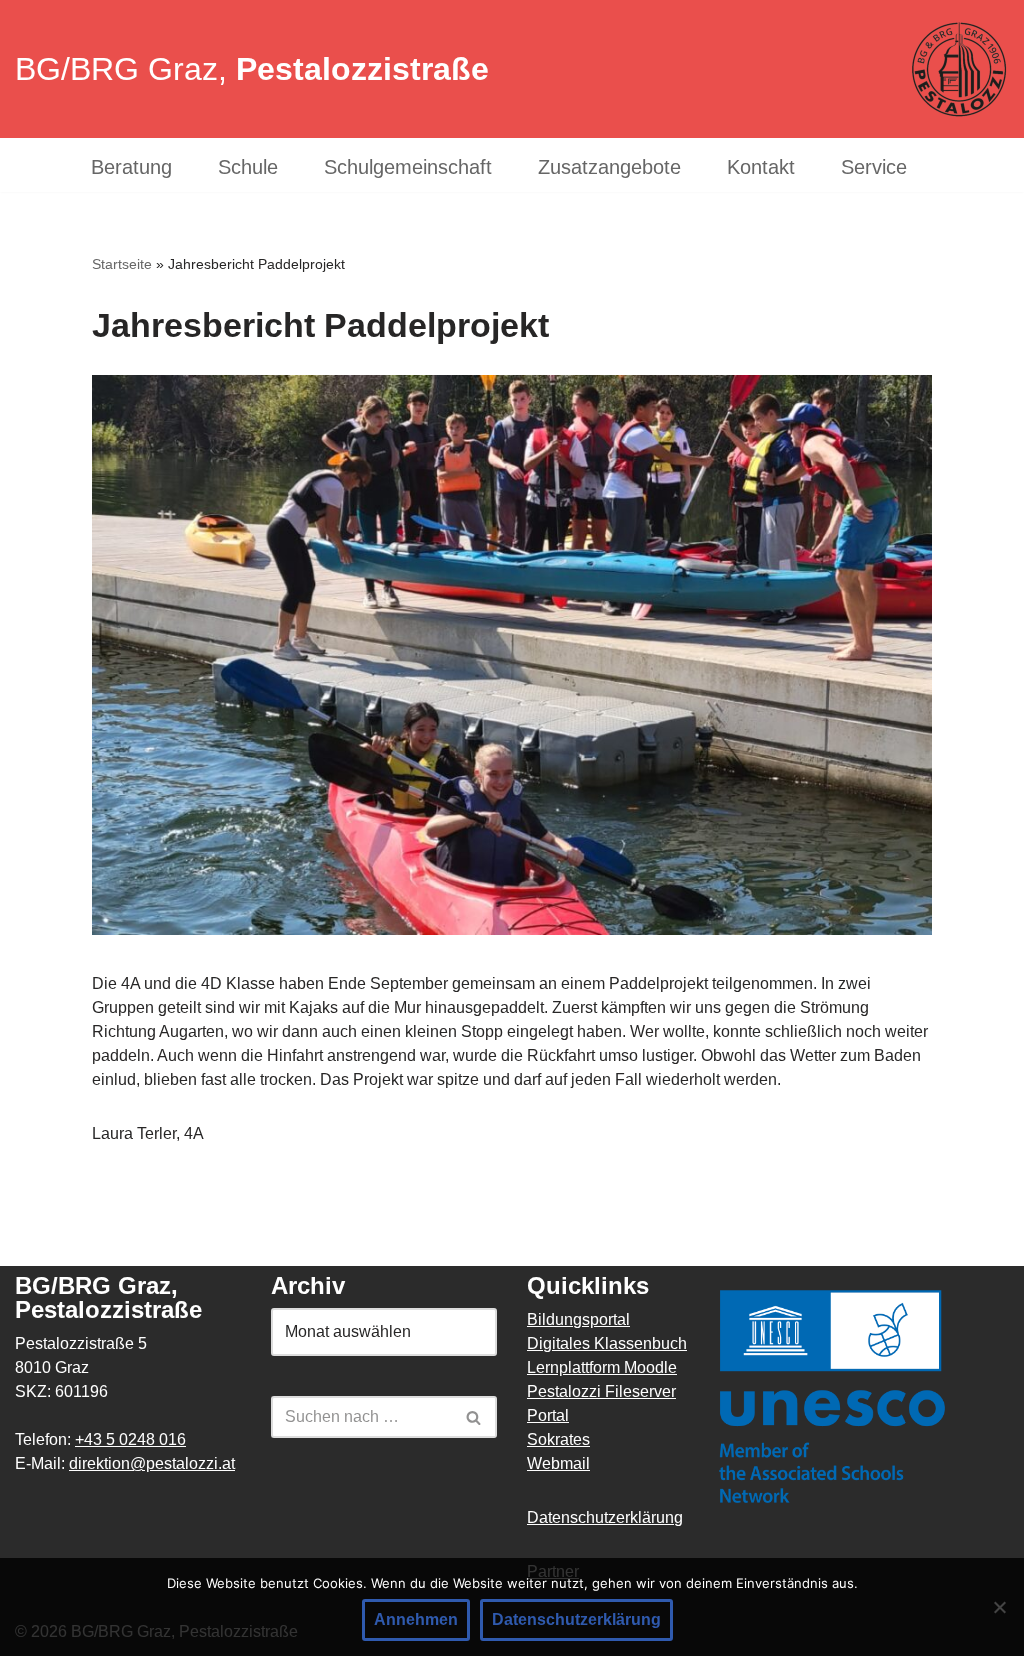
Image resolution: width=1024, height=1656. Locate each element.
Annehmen (416, 1619)
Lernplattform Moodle (602, 1367)
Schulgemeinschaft (408, 167)
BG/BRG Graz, (252, 69)
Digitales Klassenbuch (607, 1343)
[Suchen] (474, 1417)
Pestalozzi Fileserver (601, 1391)
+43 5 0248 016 (130, 1439)
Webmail (558, 1463)
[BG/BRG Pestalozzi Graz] (959, 69)
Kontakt (761, 167)
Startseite (122, 264)
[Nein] (999, 1607)
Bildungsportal (578, 1319)
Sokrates (558, 1439)
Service (874, 167)
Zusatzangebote (609, 167)
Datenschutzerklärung (605, 1517)
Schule (248, 167)
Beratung (131, 167)
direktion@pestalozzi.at (152, 1463)
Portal (548, 1415)
